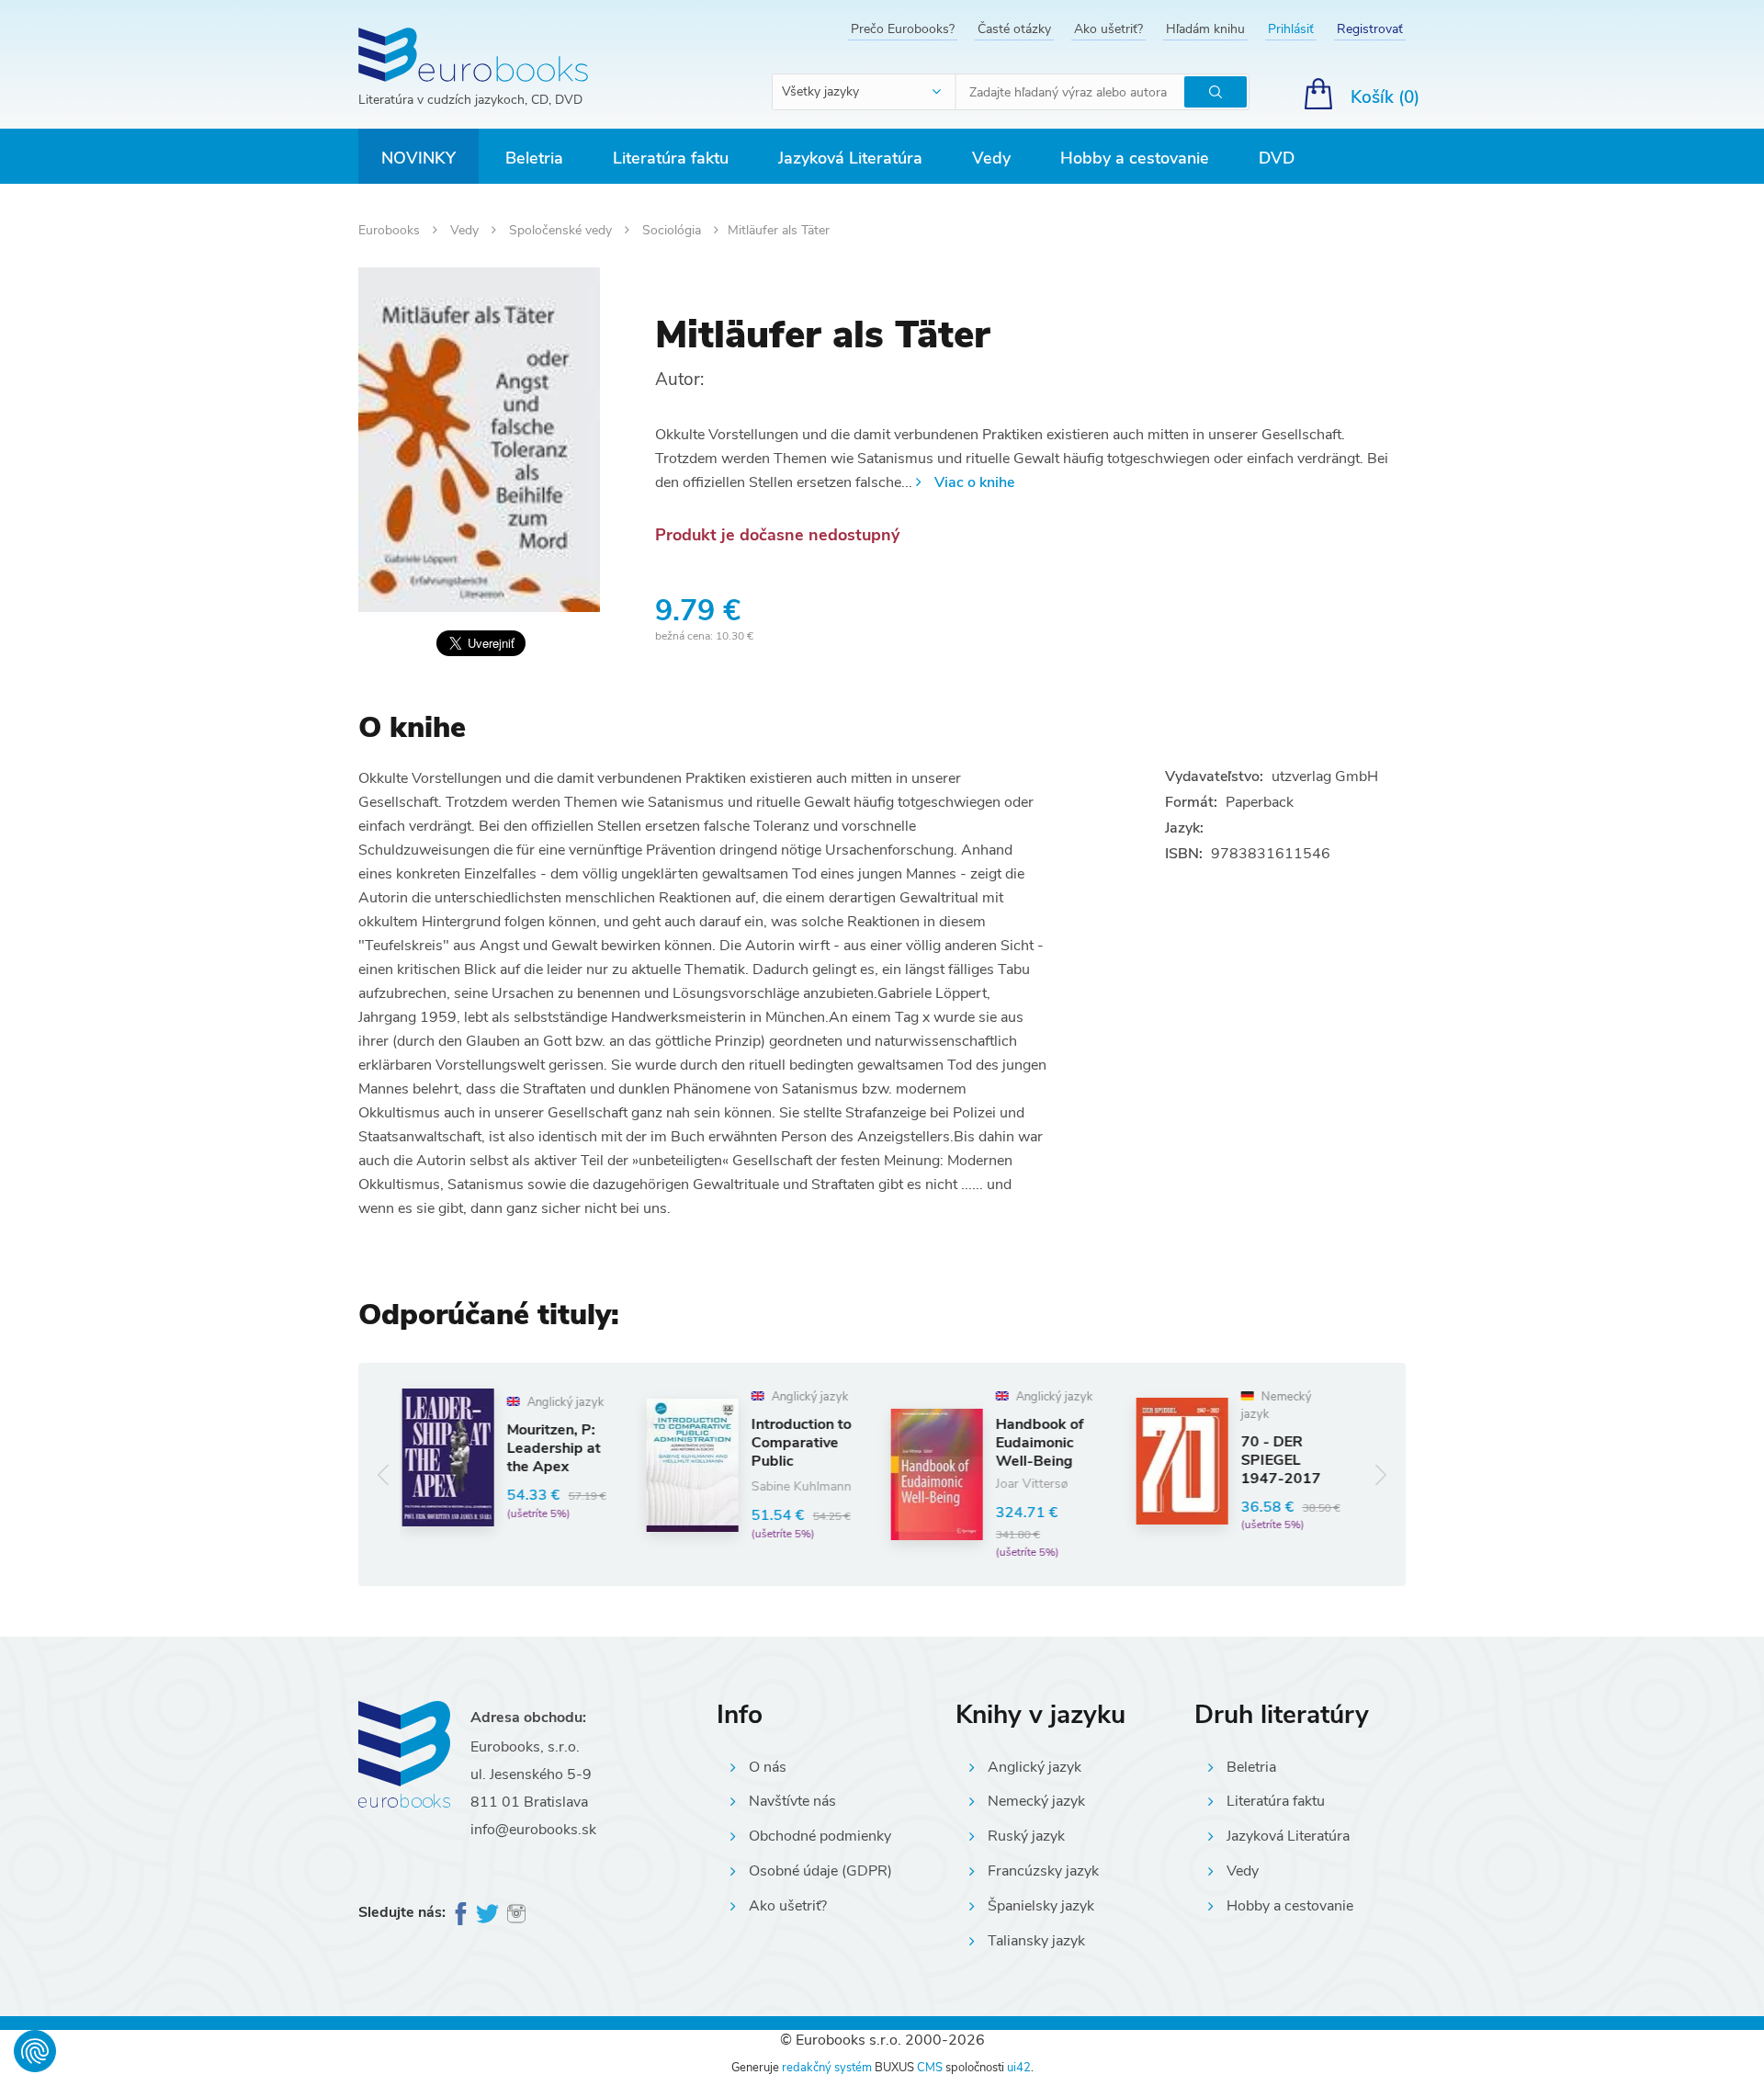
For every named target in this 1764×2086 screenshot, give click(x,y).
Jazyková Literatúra (850, 158)
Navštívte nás (792, 1801)
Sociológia (673, 230)
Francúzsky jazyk (1043, 1871)
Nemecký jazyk (1036, 1801)
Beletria (534, 158)
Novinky (418, 158)
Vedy (991, 158)
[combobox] (865, 92)
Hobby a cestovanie (1135, 158)
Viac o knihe (974, 482)
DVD (1277, 158)
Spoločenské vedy (562, 230)
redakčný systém (827, 2068)
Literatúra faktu (671, 158)
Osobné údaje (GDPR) (820, 1871)
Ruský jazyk (1026, 1836)
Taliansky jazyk (1036, 1941)
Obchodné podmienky (820, 1836)
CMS (930, 2068)
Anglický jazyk (1035, 1767)
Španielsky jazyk (1041, 1906)
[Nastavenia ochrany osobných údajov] (35, 2051)
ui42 (1019, 2068)
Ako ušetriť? (1108, 29)
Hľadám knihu (1205, 29)
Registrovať (1370, 29)
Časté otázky (1014, 29)
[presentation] (384, 1474)
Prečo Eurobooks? (903, 29)
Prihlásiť (1291, 29)
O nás (768, 1767)
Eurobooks (391, 230)
